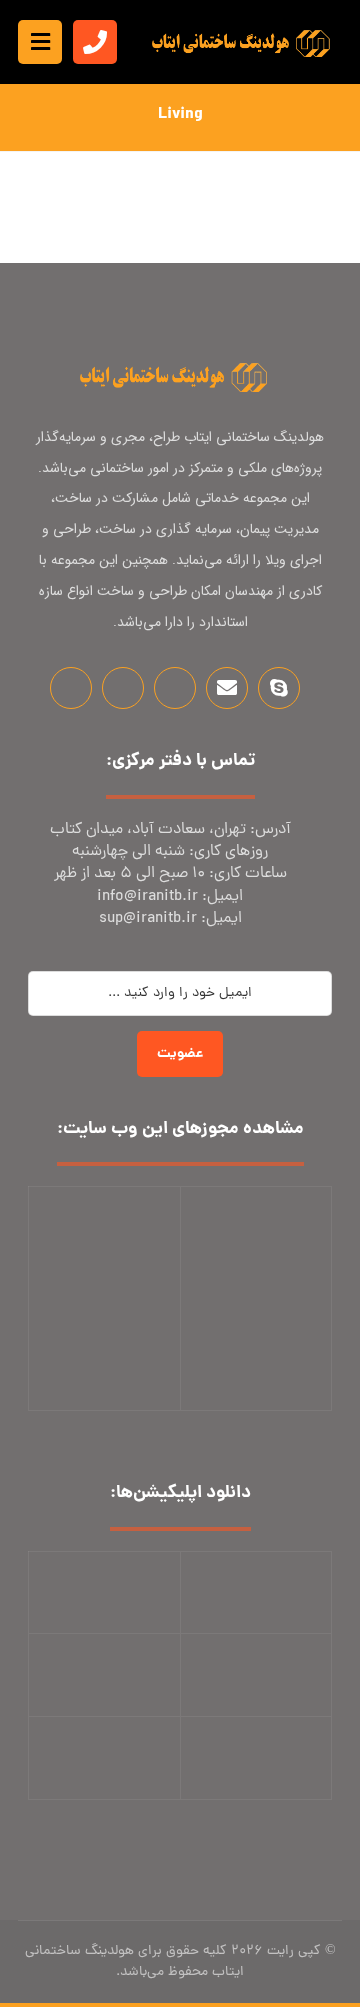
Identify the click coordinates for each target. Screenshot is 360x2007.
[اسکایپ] (279, 688)
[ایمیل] (227, 688)
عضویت (180, 1054)
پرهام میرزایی (219, 158)
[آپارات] (175, 688)
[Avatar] (292, 162)
